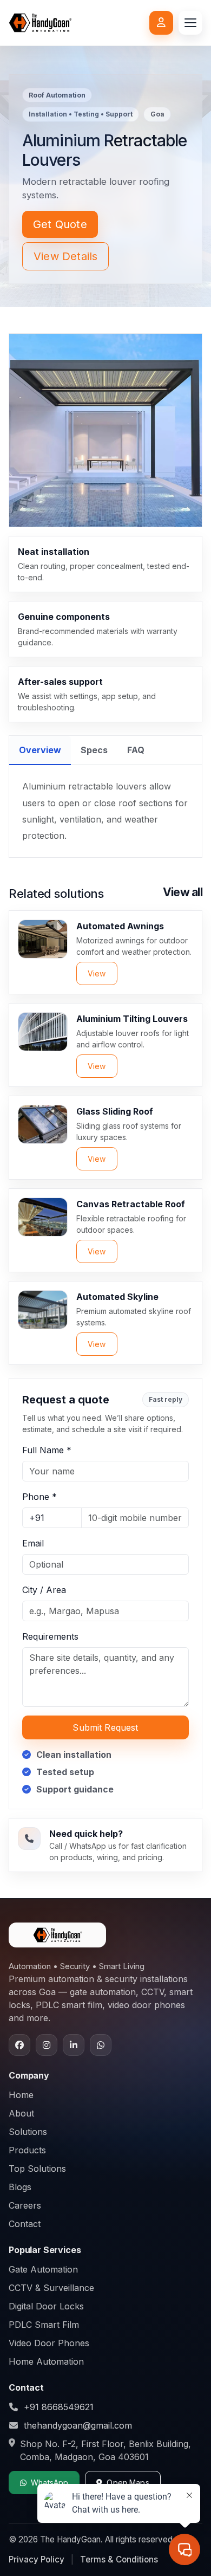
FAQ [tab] (136, 750)
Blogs (20, 2187)
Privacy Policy (37, 2559)
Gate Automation (43, 2269)
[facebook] (19, 2045)
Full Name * (47, 1450)
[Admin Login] (161, 23)
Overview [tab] (40, 750)
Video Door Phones (49, 2343)
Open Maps (128, 2483)
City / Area (44, 1590)
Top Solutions (37, 2169)
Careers (25, 2205)
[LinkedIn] (74, 2045)
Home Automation (46, 2361)
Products (27, 2150)
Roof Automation (57, 95)
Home (21, 2095)
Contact (25, 2224)
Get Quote (60, 224)
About (21, 2113)
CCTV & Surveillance (51, 2288)
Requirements (50, 1636)
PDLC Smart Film (44, 2325)
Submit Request (105, 1727)
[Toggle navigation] (190, 23)
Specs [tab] (94, 750)
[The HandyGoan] (40, 23)
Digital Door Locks (46, 2306)
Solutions (28, 2132)
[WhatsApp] (101, 2045)
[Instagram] (47, 2045)
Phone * (39, 1497)
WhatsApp (50, 2483)
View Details (65, 256)
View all (183, 892)
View (97, 973)
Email (33, 1543)
